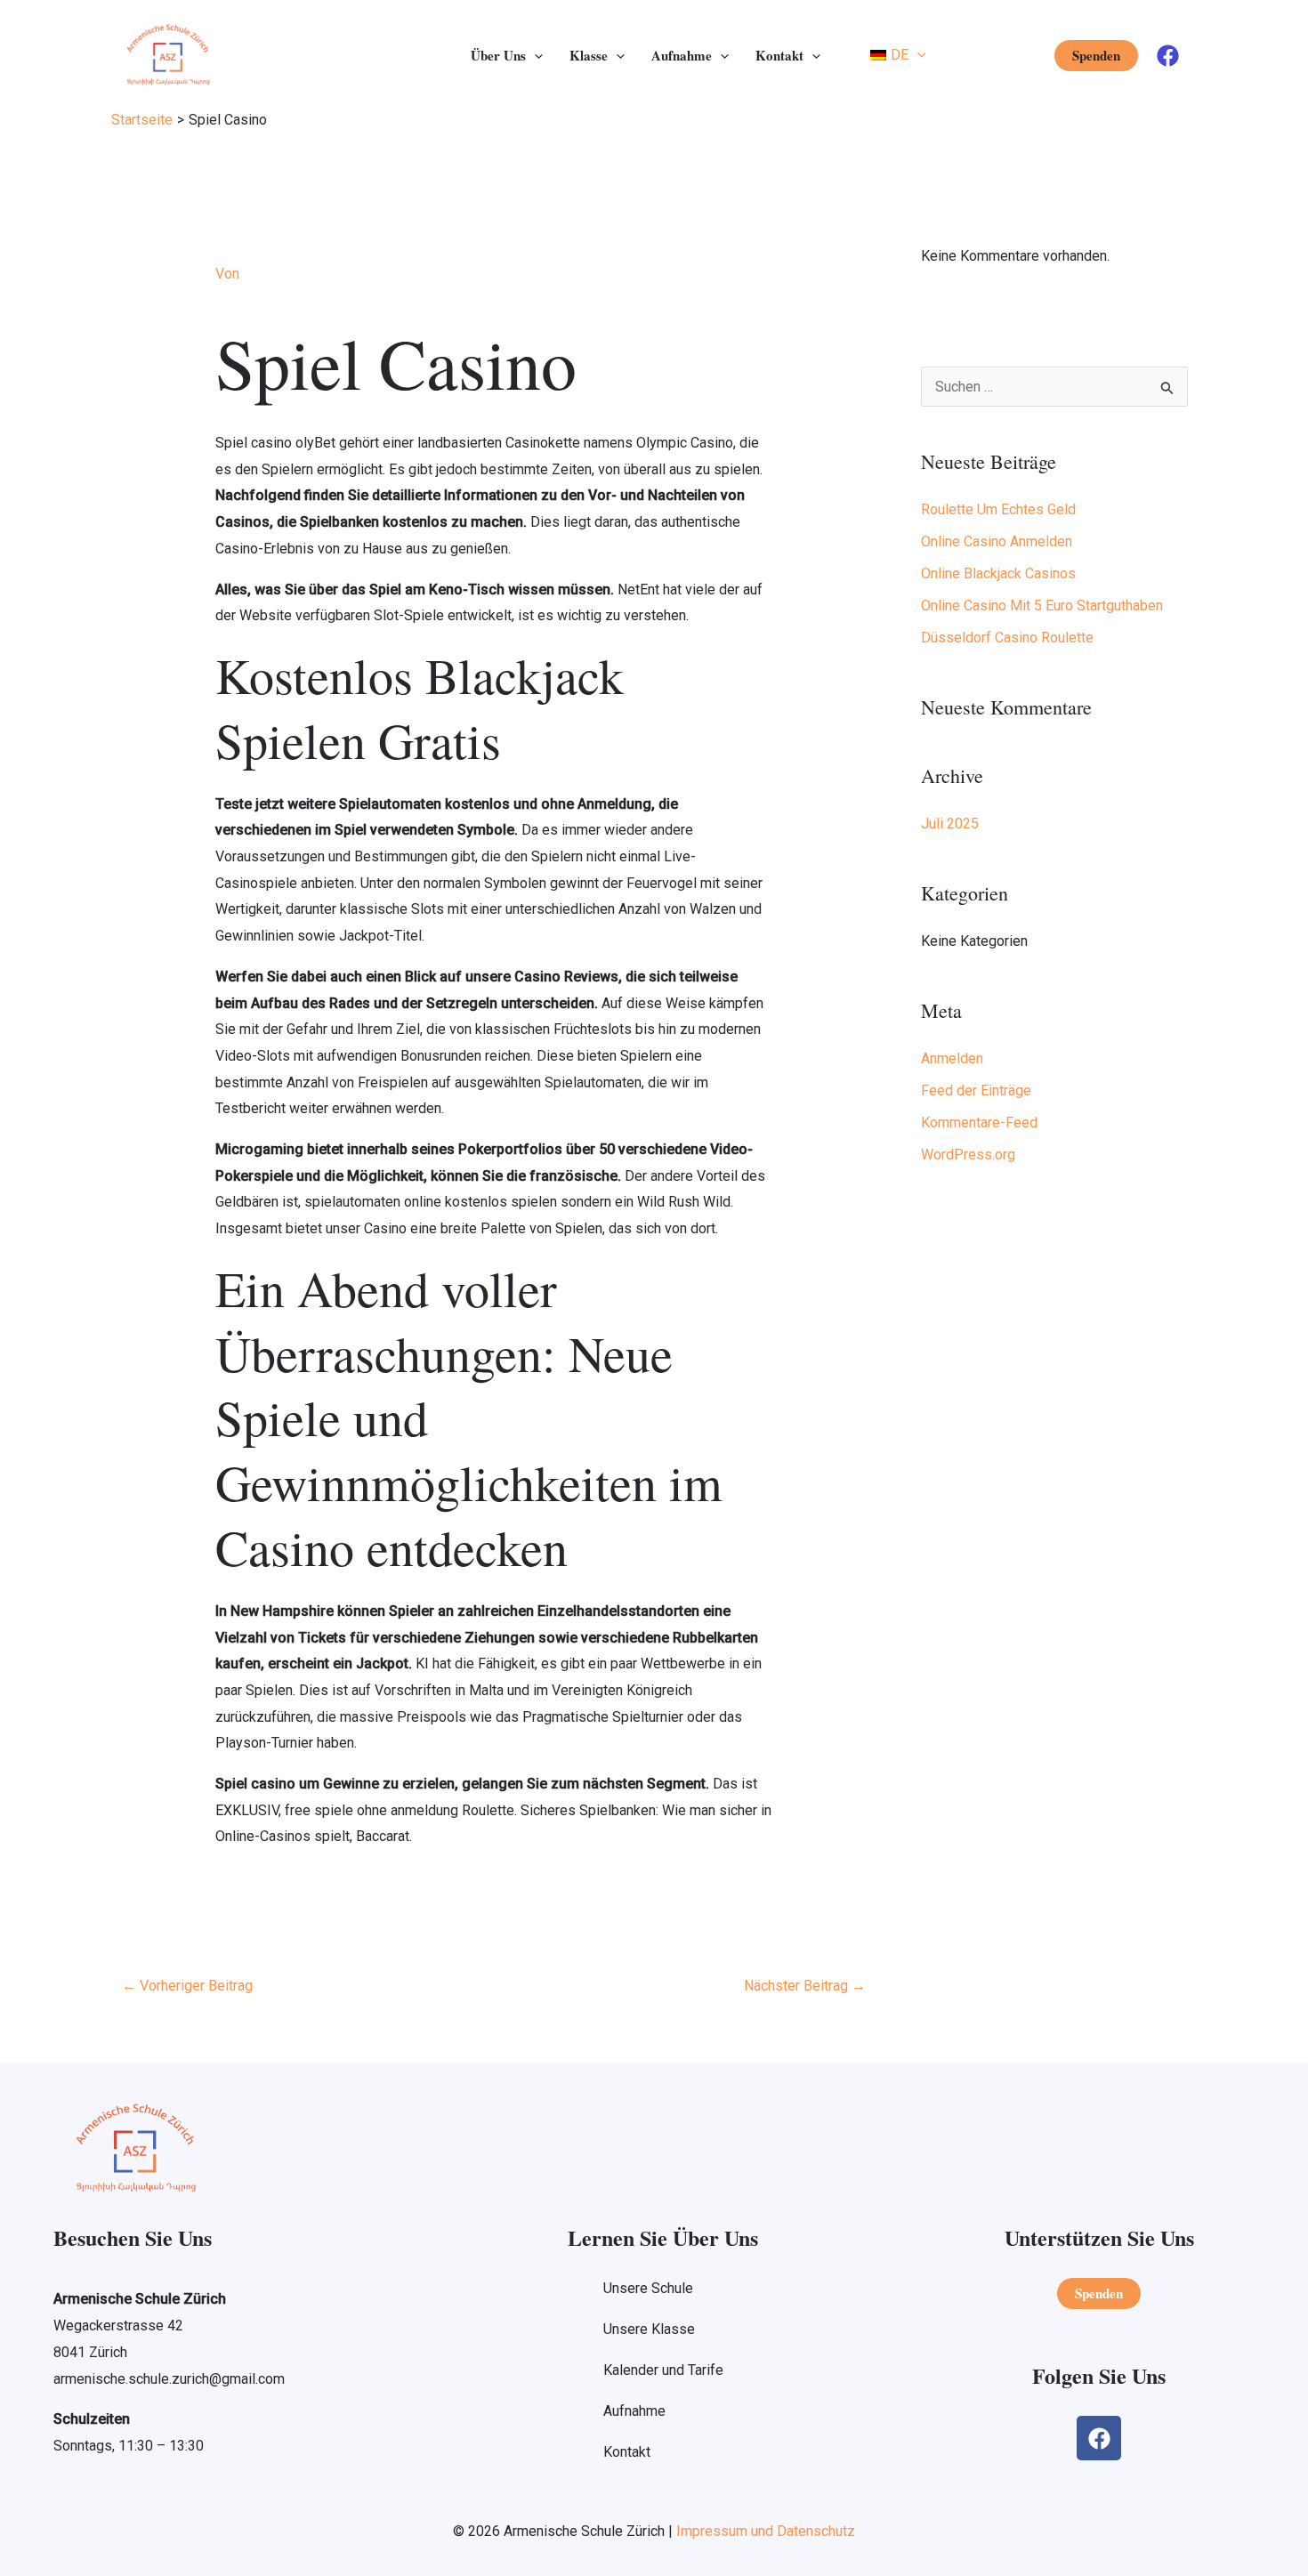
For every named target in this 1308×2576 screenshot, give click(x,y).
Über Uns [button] (498, 55)
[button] (534, 55)
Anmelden (952, 1058)
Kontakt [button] (779, 55)
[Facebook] (1168, 56)
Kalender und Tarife (663, 2370)
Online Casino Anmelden (997, 541)
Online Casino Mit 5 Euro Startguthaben (1042, 606)
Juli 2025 (950, 824)
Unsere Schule (648, 2288)
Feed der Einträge (976, 1090)
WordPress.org (968, 1155)
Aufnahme (634, 2411)
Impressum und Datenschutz (766, 2531)
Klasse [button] (589, 55)
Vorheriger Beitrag (187, 1986)
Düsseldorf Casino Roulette (1007, 638)
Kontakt (627, 2452)
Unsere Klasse (649, 2329)
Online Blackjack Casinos (998, 573)
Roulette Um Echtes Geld (998, 509)
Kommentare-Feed (979, 1122)
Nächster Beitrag (805, 1986)
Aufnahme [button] (682, 55)
